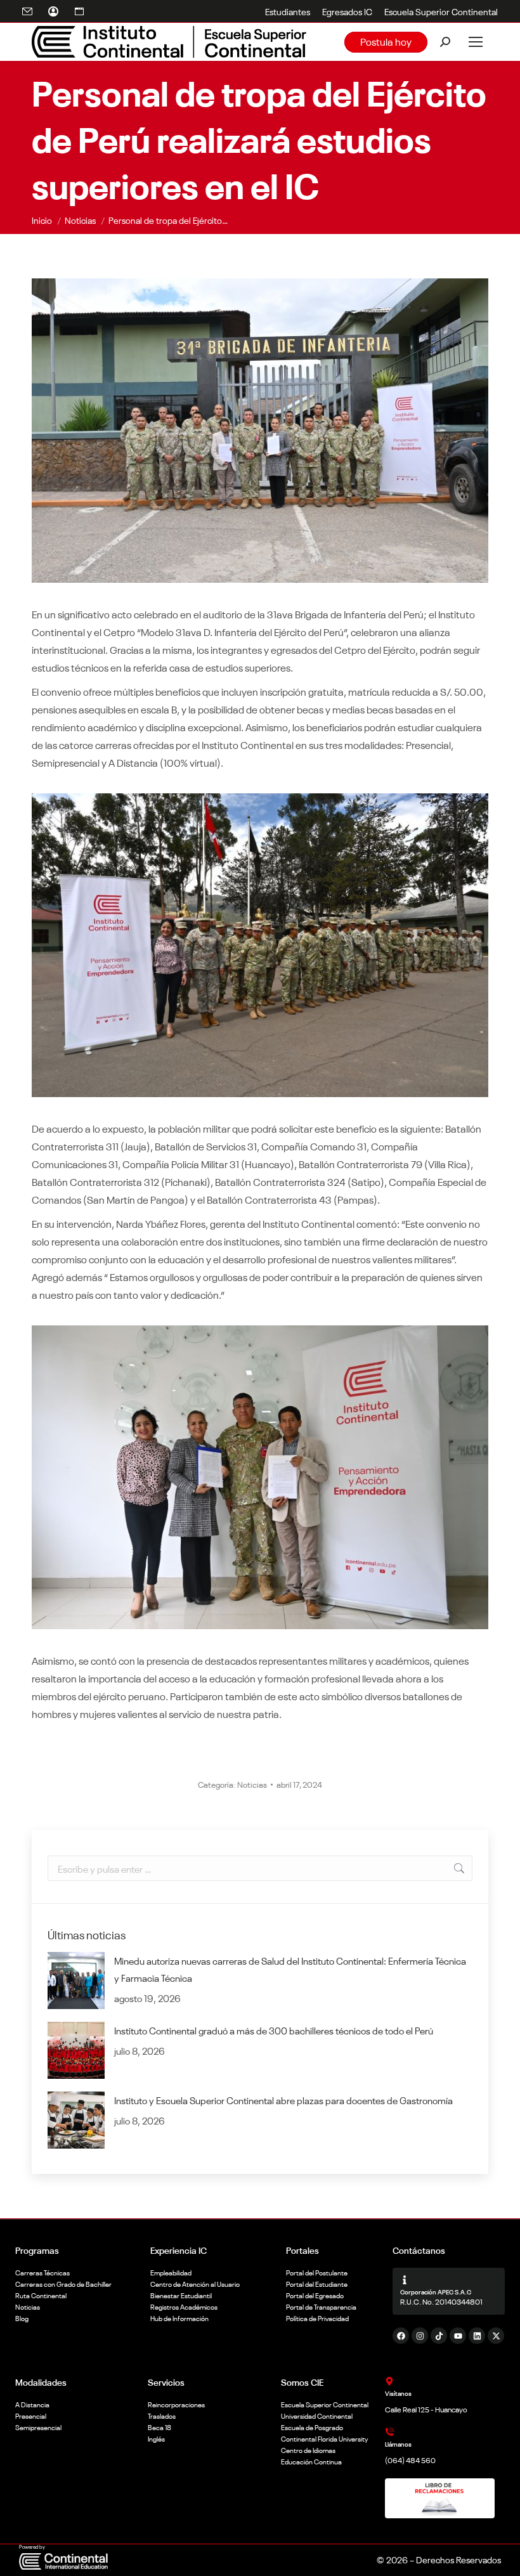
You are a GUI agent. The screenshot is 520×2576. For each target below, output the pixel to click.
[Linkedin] (477, 2336)
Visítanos (398, 2393)
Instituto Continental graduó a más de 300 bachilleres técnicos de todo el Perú (274, 2030)
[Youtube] (458, 2336)
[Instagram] (420, 2336)
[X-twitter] (496, 2336)
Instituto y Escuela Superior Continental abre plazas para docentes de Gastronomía (283, 2100)
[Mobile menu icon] (476, 42)
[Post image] (76, 1981)
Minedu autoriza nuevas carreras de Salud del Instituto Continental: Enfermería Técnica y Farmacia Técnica (290, 1969)
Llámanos (398, 2444)
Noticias (252, 1784)
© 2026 (392, 2560)
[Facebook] (401, 2336)
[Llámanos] (389, 2432)
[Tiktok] (439, 2336)
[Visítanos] (389, 2381)
